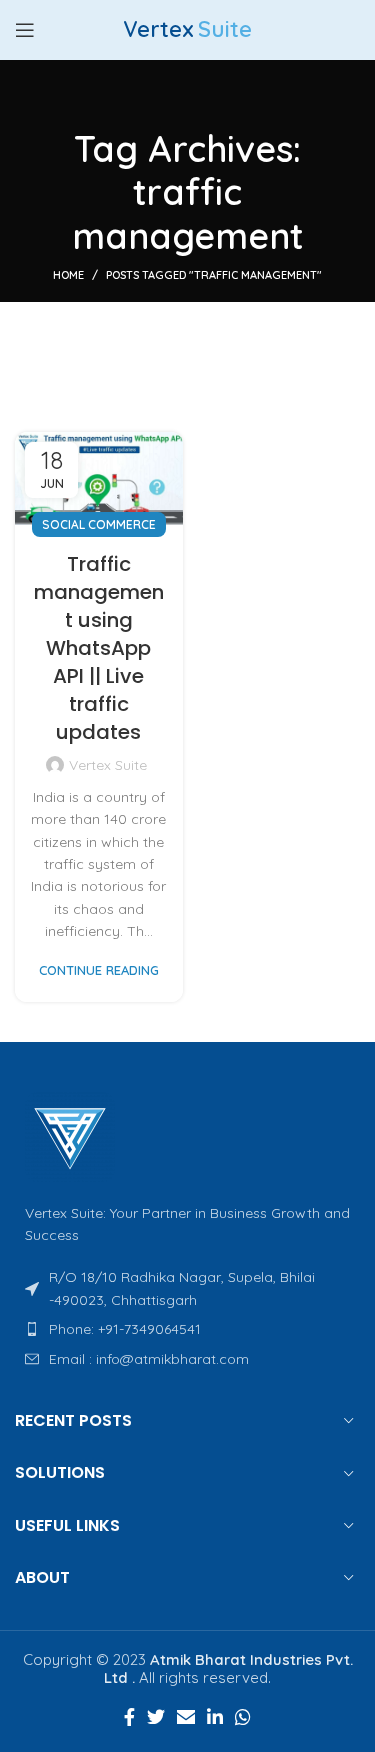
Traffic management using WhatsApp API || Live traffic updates (99, 648)
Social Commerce (99, 524)
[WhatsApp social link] (243, 1717)
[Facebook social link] (129, 1717)
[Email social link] (186, 1717)
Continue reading (99, 970)
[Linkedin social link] (215, 1717)
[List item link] (187, 1329)
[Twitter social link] (156, 1717)
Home (68, 275)
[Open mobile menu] (25, 30)
